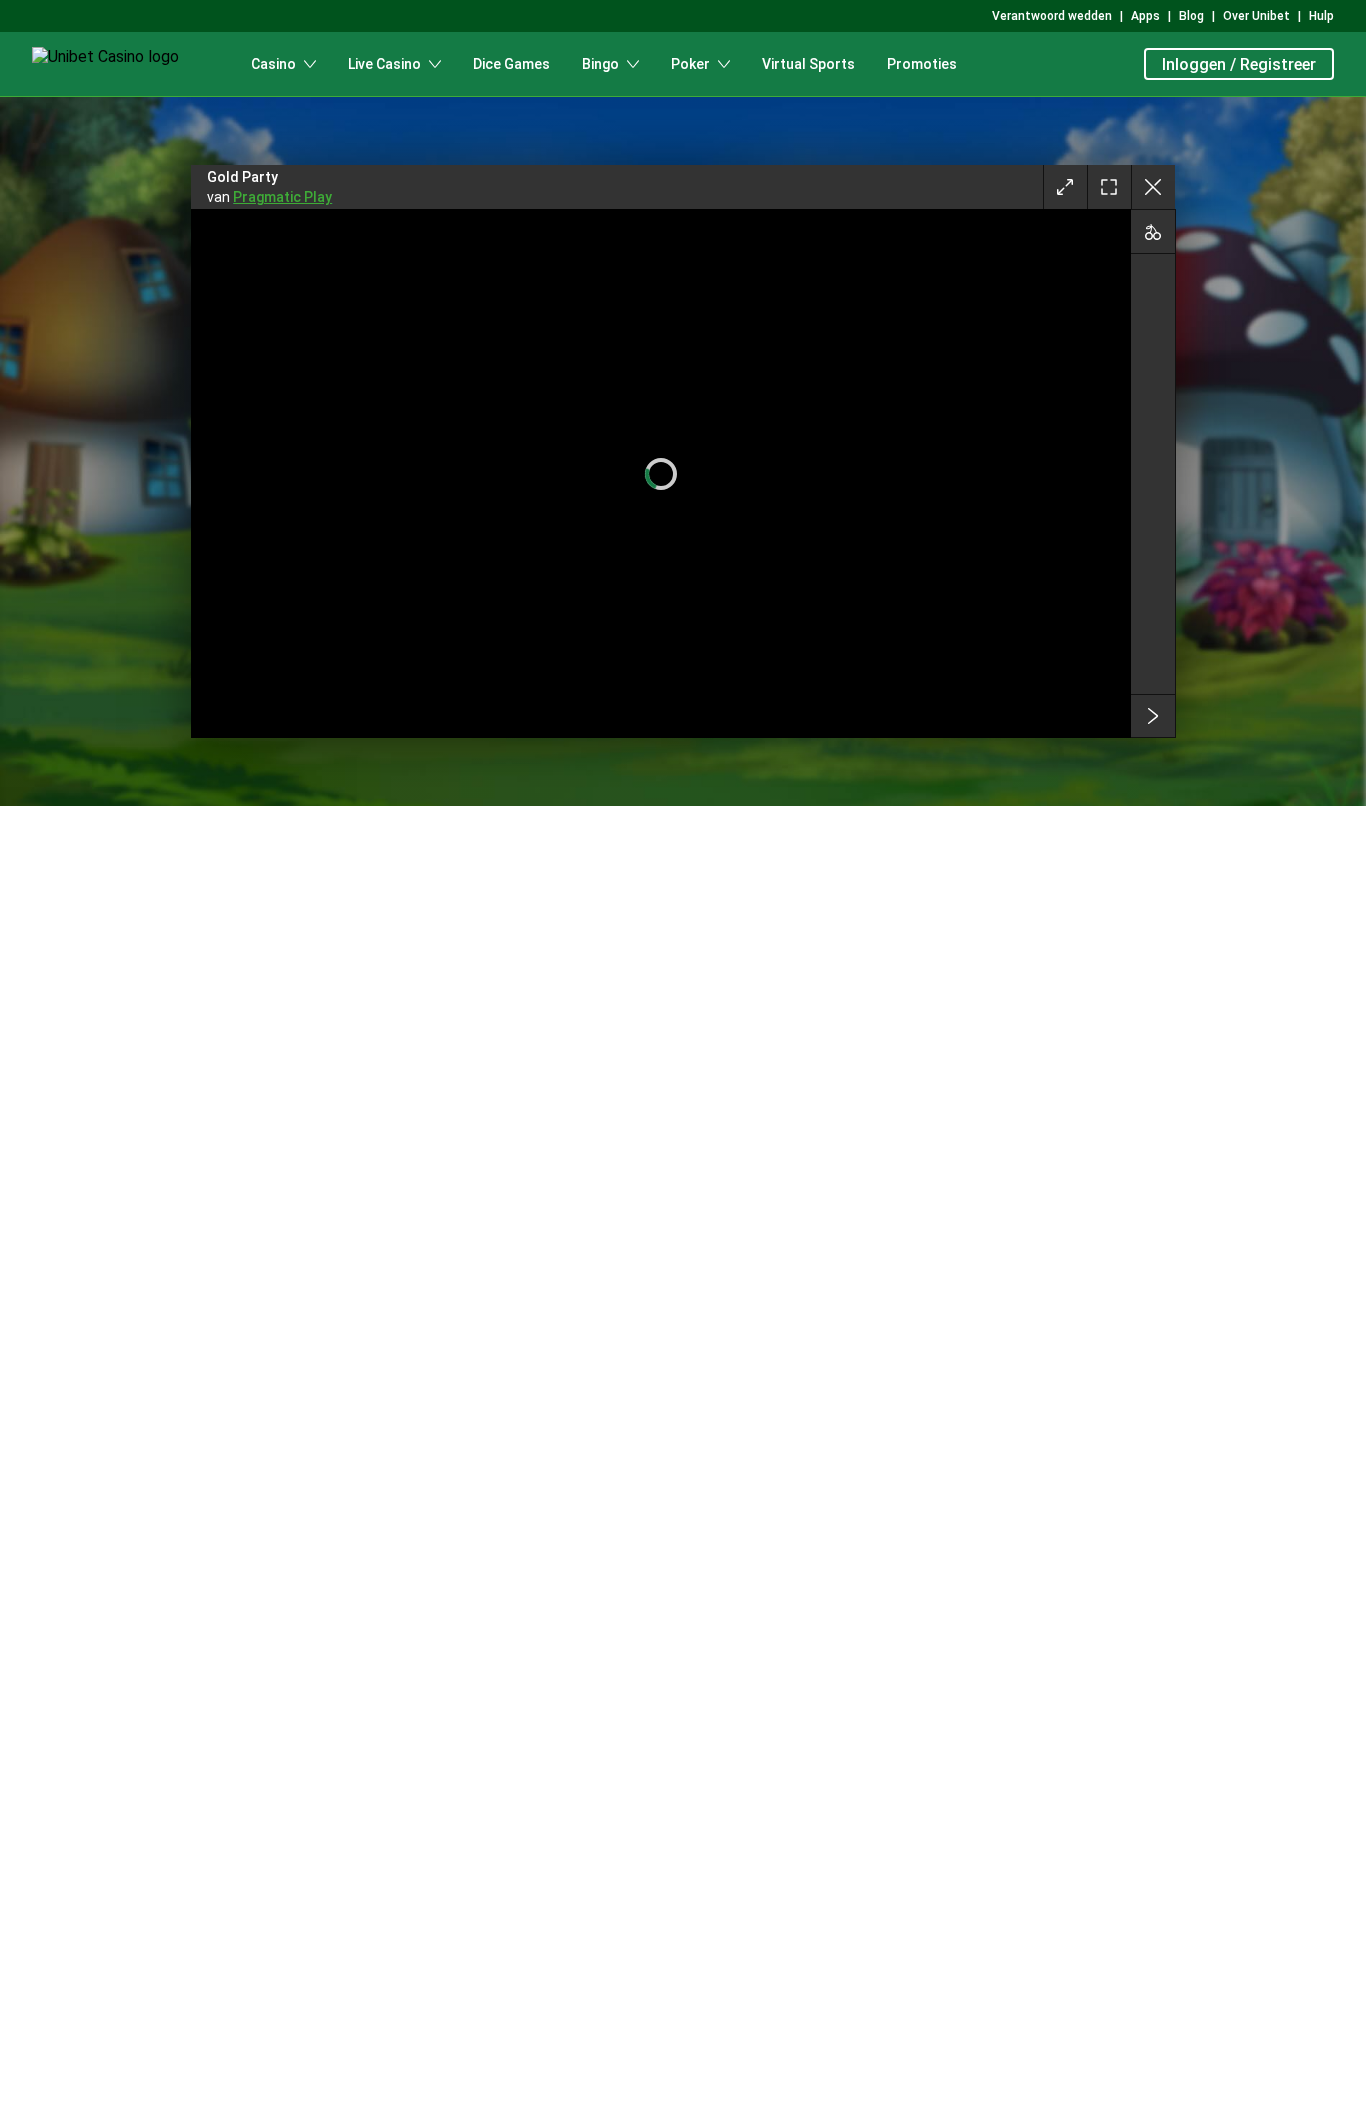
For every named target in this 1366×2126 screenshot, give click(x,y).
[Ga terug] (1153, 187)
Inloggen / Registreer (1239, 64)
